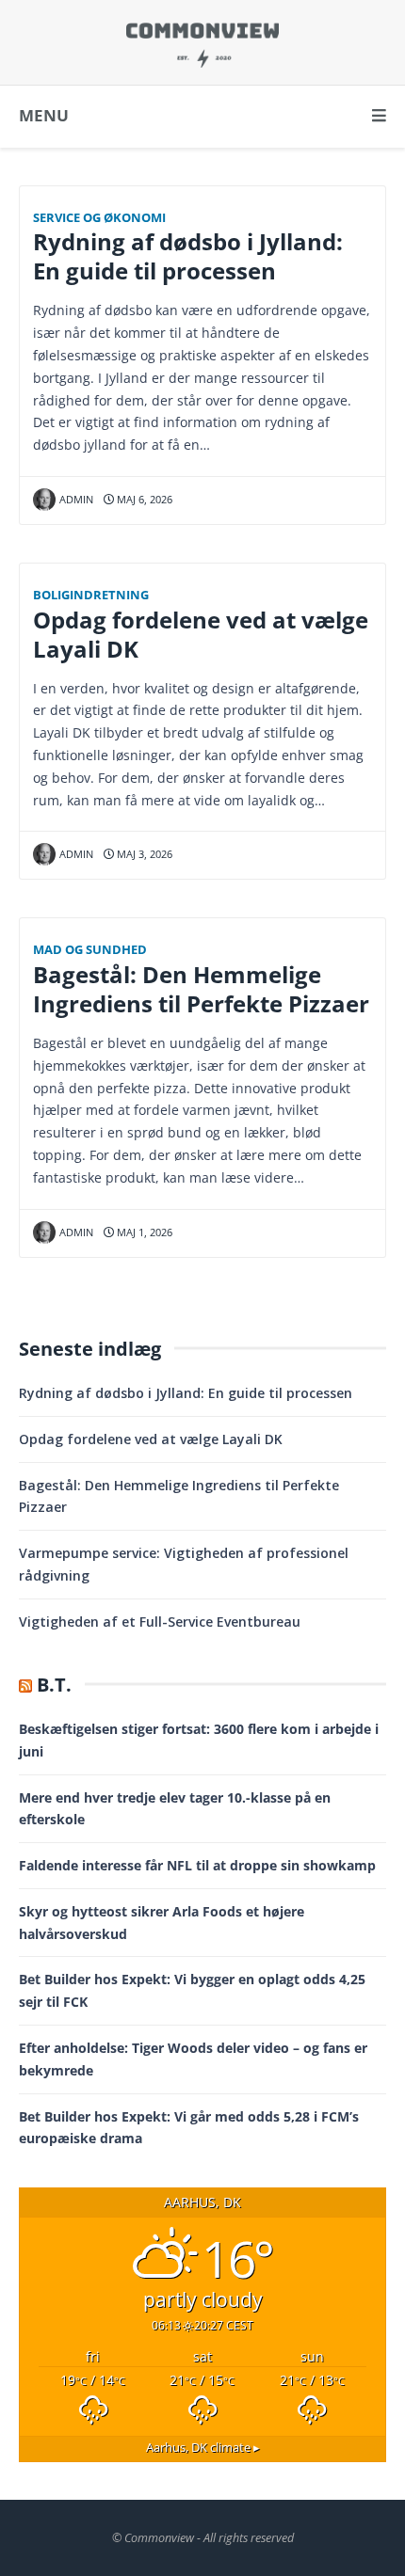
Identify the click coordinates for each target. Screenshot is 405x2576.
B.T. (54, 1685)
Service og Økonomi (99, 218)
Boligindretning (91, 595)
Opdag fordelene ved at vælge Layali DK (201, 635)
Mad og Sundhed (90, 950)
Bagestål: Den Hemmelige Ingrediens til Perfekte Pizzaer (201, 989)
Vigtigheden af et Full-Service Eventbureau (160, 1622)
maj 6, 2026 (143, 499)
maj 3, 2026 (143, 854)
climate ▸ (203, 2448)
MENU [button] (44, 115)
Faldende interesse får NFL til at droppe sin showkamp (197, 1865)
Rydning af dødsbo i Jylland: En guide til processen (188, 256)
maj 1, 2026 (143, 1232)
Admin (76, 499)
